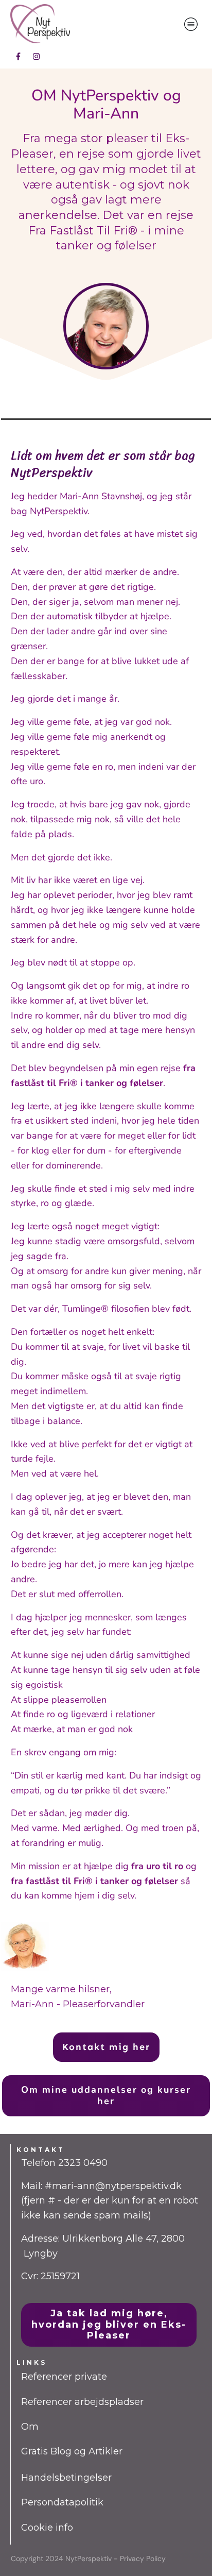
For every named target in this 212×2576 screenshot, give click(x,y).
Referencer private (64, 2377)
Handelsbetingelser (66, 2478)
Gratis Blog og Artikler (72, 2451)
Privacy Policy (143, 2558)
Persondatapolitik (62, 2502)
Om (30, 2427)
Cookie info (47, 2528)
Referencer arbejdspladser (82, 2402)
